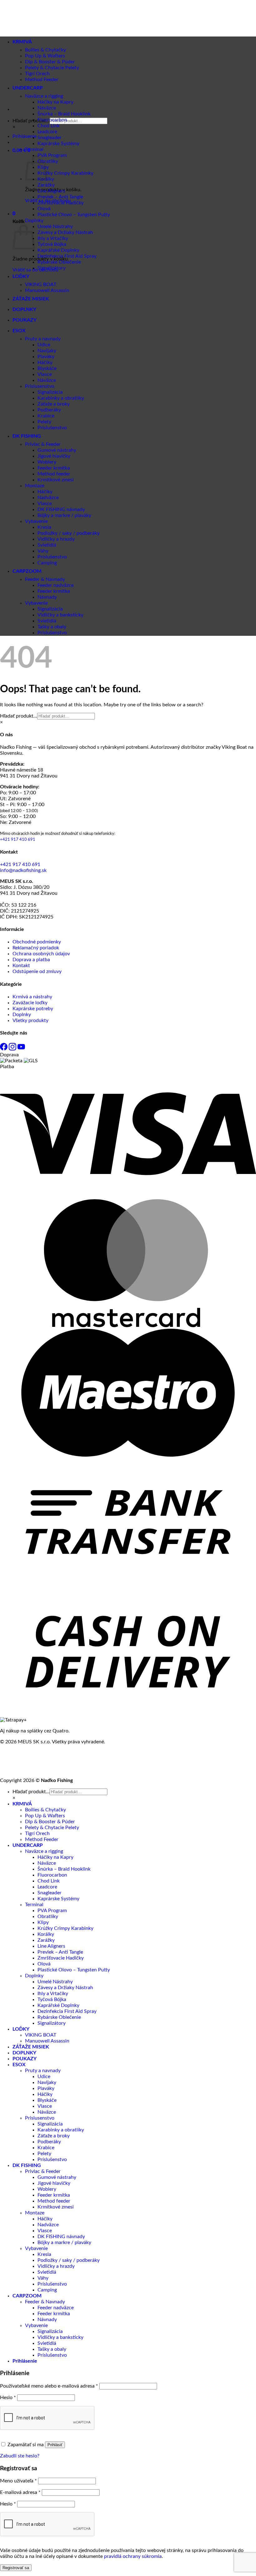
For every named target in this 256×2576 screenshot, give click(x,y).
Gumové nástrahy (57, 450)
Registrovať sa (16, 2568)
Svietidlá (47, 545)
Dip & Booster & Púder (50, 1822)
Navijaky (47, 351)
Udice (44, 345)
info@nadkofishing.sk (23, 870)
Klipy (43, 1922)
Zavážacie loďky (30, 1003)
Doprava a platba (31, 960)
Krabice (46, 416)
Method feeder (54, 474)
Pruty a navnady (43, 339)
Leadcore (47, 132)
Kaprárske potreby (33, 1009)
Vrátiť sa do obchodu (35, 270)
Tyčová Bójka (52, 244)
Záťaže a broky (54, 404)
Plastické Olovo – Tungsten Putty (74, 215)
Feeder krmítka (54, 468)
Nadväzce (48, 498)
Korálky (46, 1934)
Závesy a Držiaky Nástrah (65, 232)
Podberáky (49, 410)
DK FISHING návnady (61, 509)
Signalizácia (50, 392)
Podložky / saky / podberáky (69, 533)
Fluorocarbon (52, 120)
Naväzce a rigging (44, 1851)
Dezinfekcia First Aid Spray (67, 256)
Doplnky (34, 221)
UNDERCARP (28, 1845)
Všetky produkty (30, 1020)
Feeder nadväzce (56, 585)
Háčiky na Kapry (55, 102)
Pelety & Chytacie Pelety (52, 68)
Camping (47, 563)
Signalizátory (52, 268)
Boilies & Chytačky (45, 1810)
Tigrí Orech (37, 1833)
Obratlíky (48, 161)
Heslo (8, 2398)
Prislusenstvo (40, 386)
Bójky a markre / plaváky (64, 515)
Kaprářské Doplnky (58, 250)
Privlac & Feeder (43, 444)
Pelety (44, 422)
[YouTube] (21, 1049)
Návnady (47, 597)
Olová (44, 209)
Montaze (35, 486)
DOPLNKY (24, 309)
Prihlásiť (55, 2445)
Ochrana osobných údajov (41, 954)
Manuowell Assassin (47, 290)
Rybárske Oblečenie (59, 262)
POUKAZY (25, 320)
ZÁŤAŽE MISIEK (31, 299)
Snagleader (49, 138)
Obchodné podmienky (37, 942)
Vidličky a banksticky (60, 615)
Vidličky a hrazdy (56, 539)
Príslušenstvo (52, 428)
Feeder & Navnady (45, 579)
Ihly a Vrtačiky (53, 238)
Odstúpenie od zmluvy (37, 971)
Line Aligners (51, 191)
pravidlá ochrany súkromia (133, 2556)
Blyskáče (47, 368)
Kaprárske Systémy (58, 144)
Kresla (44, 527)
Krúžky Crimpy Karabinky (65, 173)
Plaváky (46, 357)
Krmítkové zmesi (56, 480)
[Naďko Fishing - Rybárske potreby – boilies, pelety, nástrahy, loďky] (26, 63)
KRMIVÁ (22, 1804)
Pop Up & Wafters (45, 1816)
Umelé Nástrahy (55, 226)
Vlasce (45, 374)
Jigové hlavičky (54, 456)
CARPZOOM (27, 571)
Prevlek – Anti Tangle (60, 197)
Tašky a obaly (52, 627)
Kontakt (21, 966)
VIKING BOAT (41, 285)
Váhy (43, 551)
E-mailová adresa (20, 2492)
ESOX (19, 331)
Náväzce (47, 108)
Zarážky (46, 185)
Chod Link (49, 126)
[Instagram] (13, 1049)
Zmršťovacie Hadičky (61, 203)
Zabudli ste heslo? (20, 2456)
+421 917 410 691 (18, 840)
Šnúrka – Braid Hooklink (64, 114)
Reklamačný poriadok (36, 948)
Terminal (34, 149)
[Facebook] (4, 1049)
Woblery (47, 462)
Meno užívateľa (18, 2481)
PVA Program (52, 155)
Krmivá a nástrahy (32, 997)
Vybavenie (36, 521)
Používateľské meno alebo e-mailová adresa (49, 2386)
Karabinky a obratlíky (61, 398)
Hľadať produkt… (31, 121)
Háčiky (45, 363)
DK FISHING (27, 436)
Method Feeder (42, 1839)
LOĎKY (21, 276)
